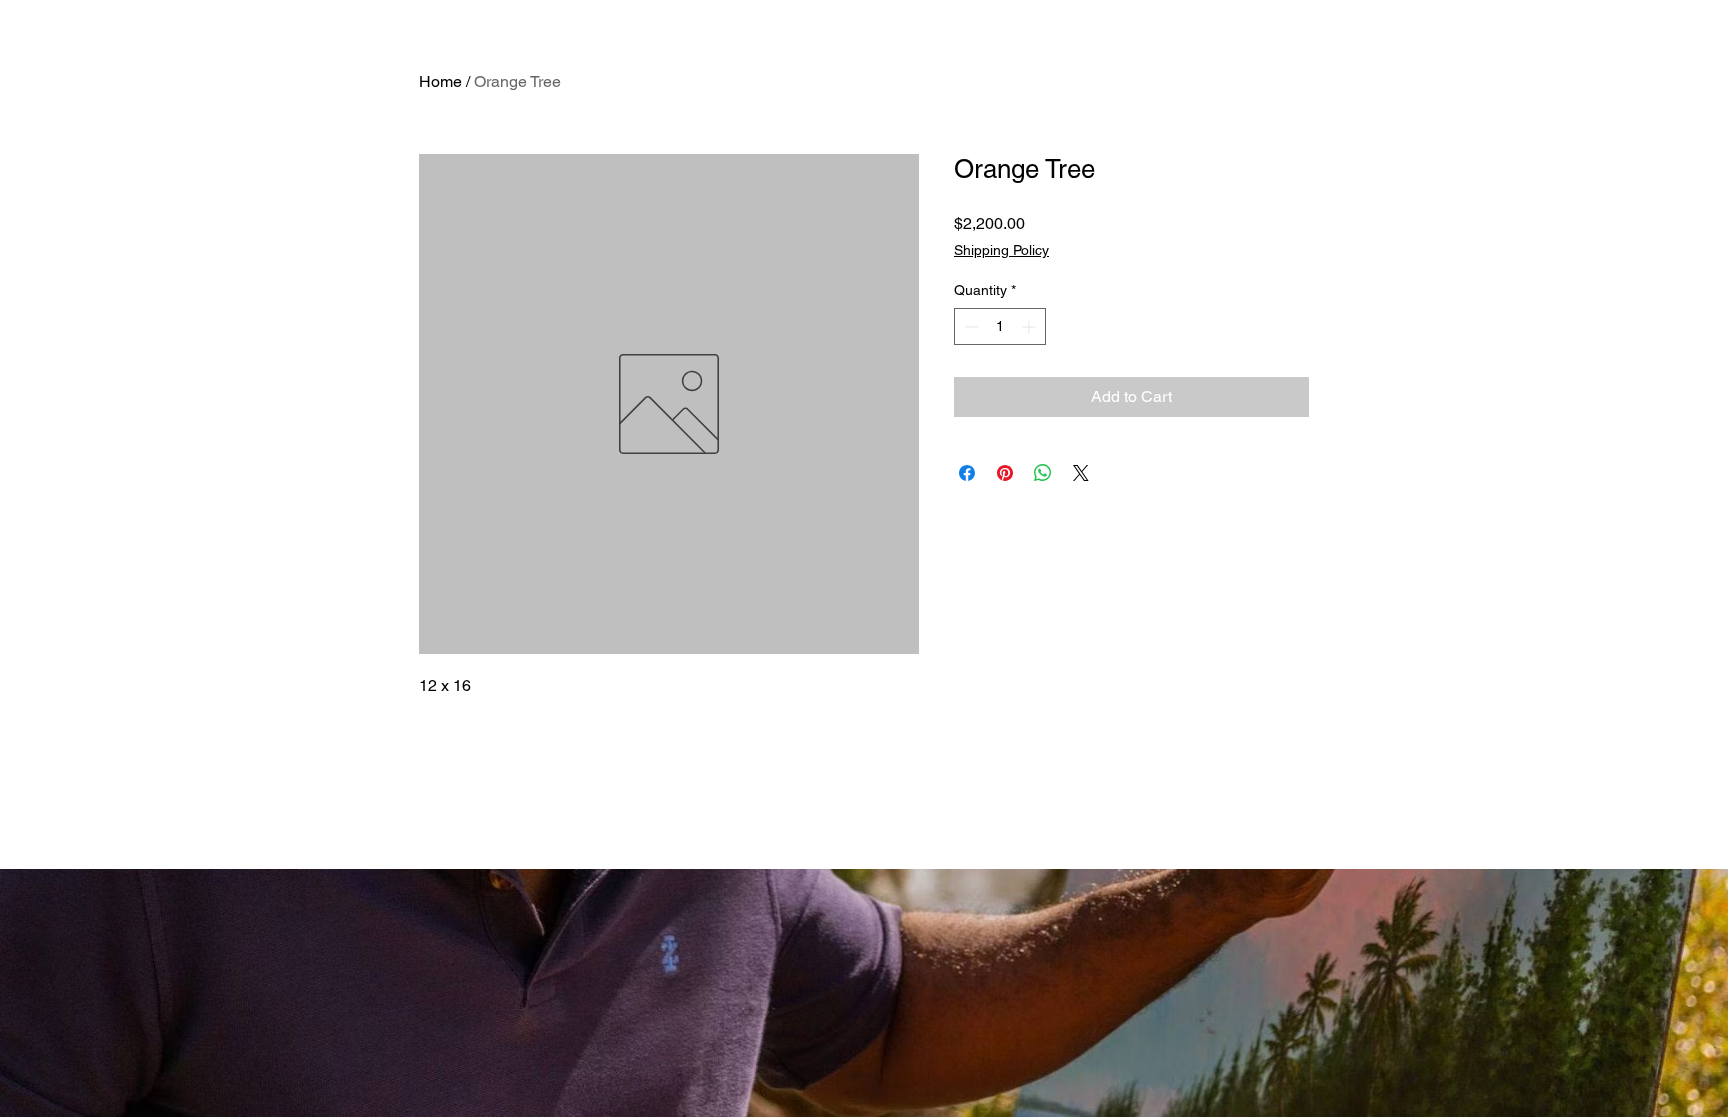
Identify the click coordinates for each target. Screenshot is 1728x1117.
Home (440, 81)
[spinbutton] (1000, 326)
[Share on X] (1081, 473)
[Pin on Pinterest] (1005, 473)
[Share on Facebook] (967, 473)
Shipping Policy (1001, 250)
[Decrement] (969, 326)
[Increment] (1030, 326)
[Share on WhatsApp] (1043, 473)
